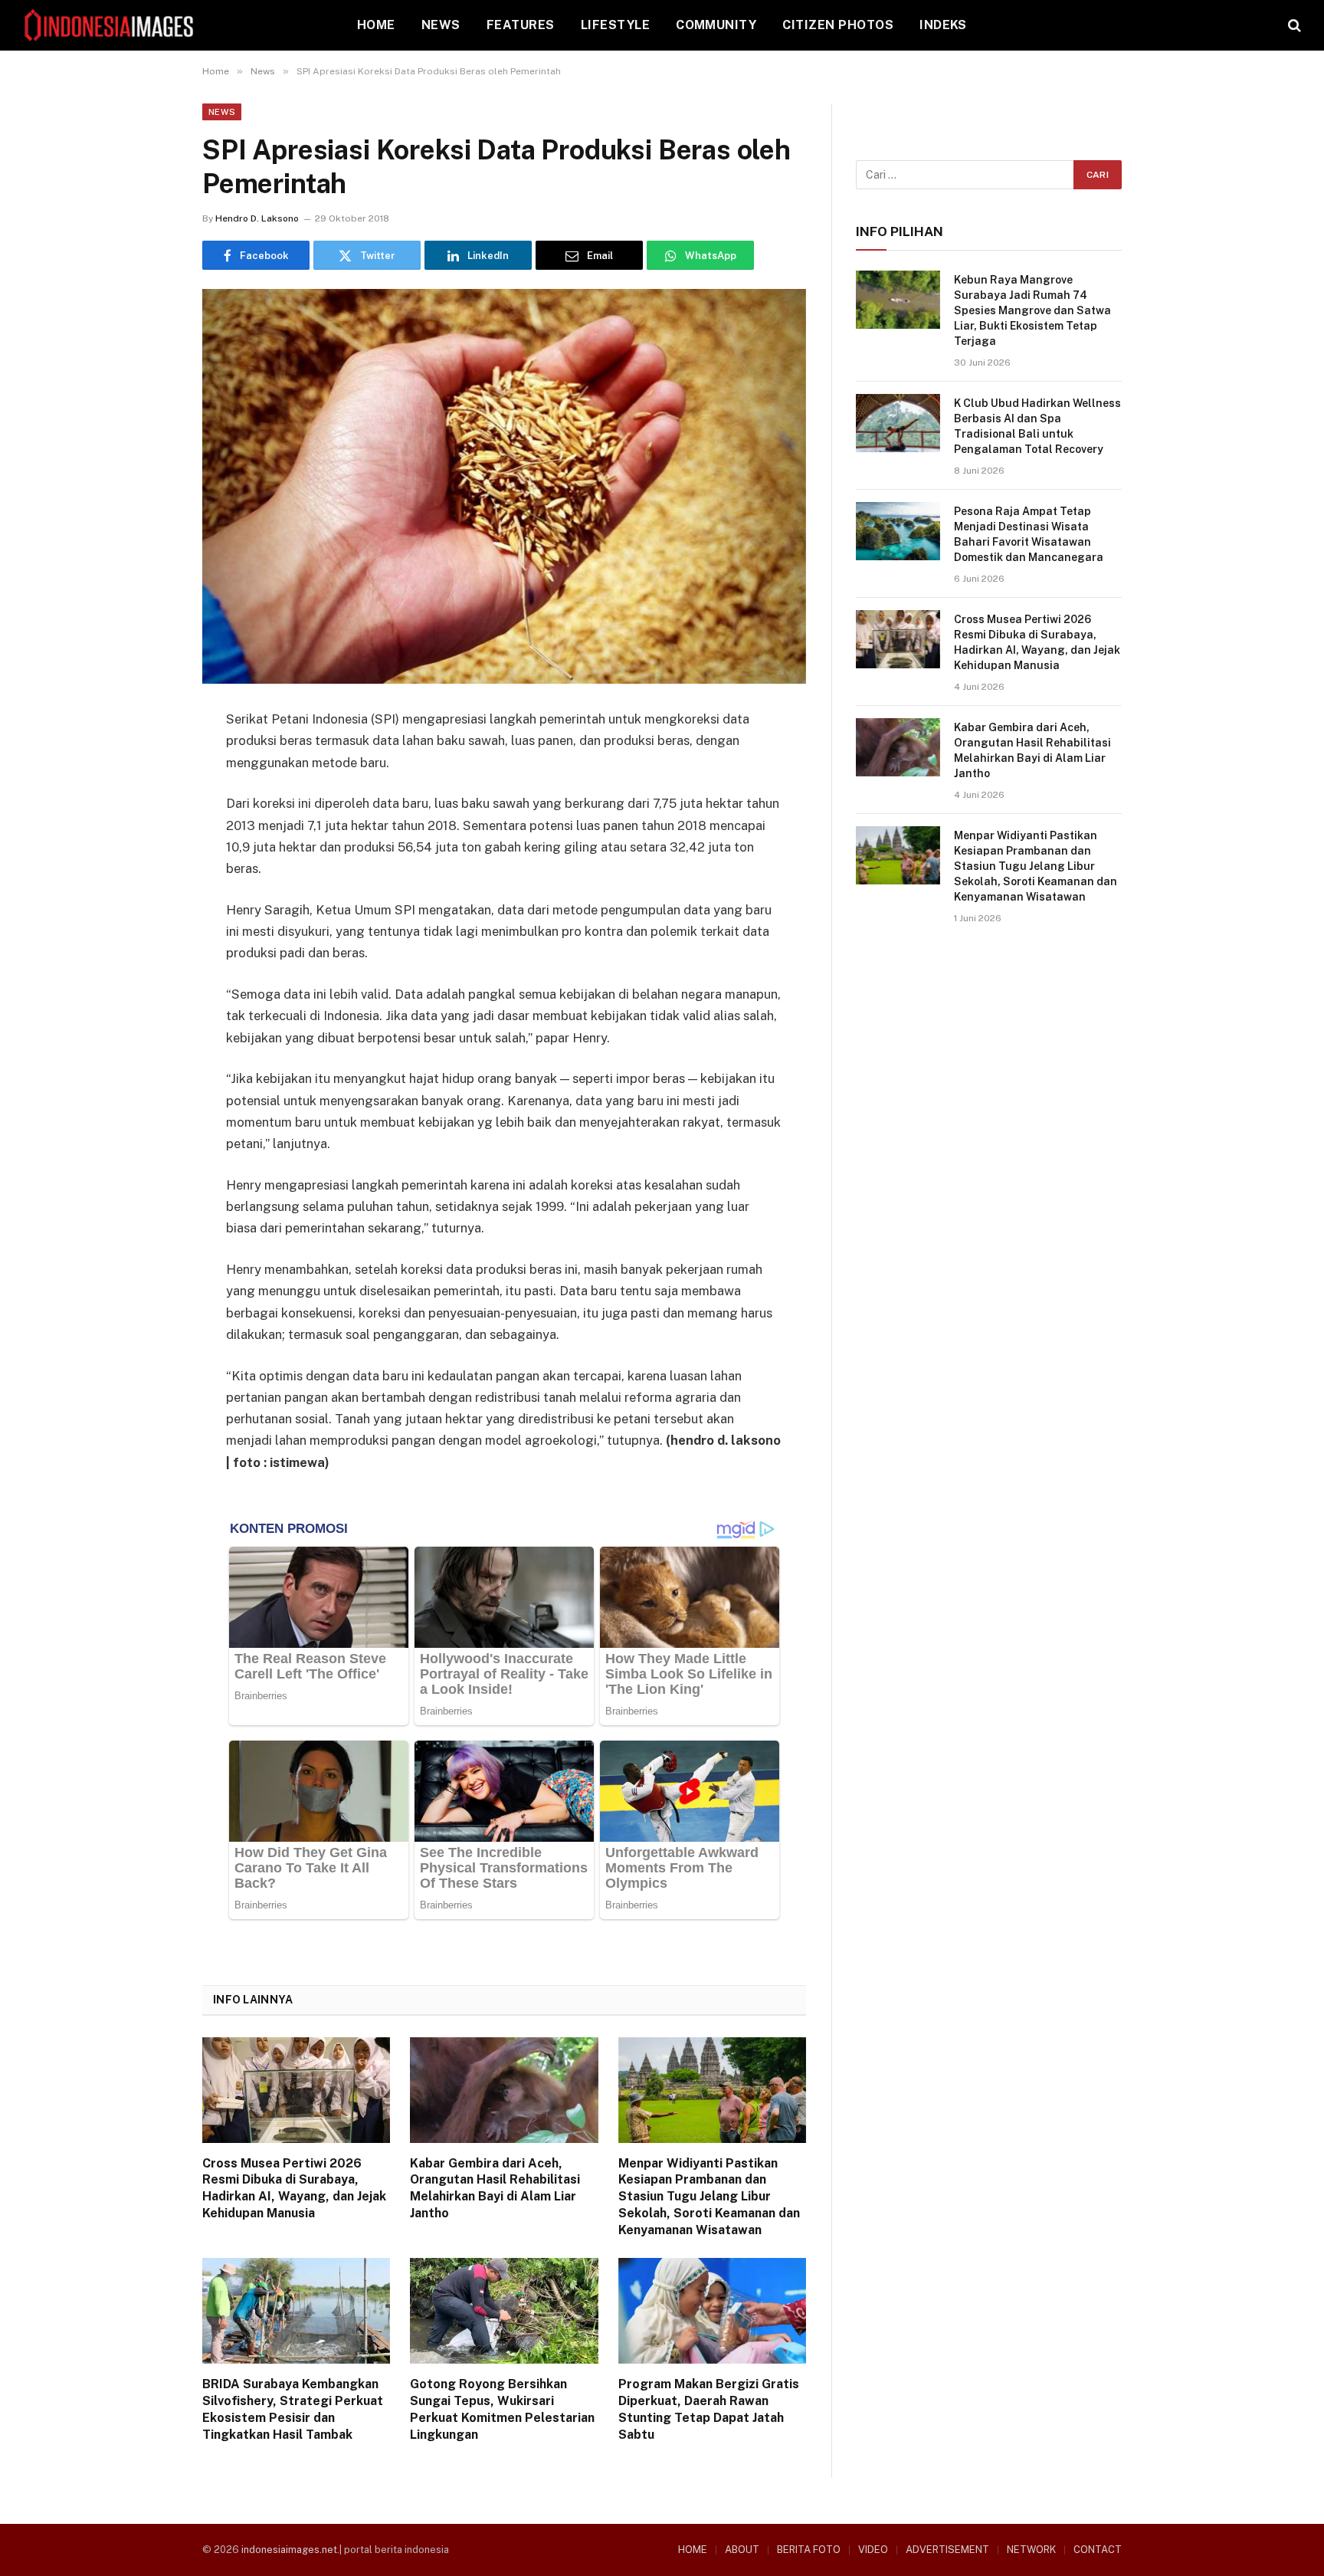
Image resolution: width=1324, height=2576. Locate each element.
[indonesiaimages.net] (110, 25)
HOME (376, 25)
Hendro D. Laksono (257, 218)
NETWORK (1031, 2550)
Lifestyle (615, 25)
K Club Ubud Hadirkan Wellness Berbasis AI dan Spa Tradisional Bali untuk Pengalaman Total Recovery (1037, 426)
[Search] (1293, 26)
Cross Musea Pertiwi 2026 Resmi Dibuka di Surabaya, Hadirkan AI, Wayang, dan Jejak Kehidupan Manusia (294, 2188)
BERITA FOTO (809, 2550)
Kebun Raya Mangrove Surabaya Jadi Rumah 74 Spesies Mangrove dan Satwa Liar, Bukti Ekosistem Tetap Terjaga (1032, 310)
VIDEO (873, 2550)
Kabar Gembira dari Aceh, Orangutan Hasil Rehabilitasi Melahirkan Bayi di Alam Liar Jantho (495, 2188)
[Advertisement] (989, 1067)
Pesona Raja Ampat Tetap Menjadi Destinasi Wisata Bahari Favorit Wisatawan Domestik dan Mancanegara (1029, 534)
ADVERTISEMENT (947, 2550)
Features (521, 25)
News (441, 25)
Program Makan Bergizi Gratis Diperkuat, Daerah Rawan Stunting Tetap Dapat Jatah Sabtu (709, 2409)
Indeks (943, 25)
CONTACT (1098, 2550)
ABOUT (742, 2550)
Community (716, 25)
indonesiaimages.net (289, 2550)
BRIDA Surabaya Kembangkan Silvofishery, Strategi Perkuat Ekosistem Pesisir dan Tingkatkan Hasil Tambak (293, 2409)
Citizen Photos (838, 25)
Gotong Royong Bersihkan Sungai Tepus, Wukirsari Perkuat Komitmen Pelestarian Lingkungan (502, 2409)
